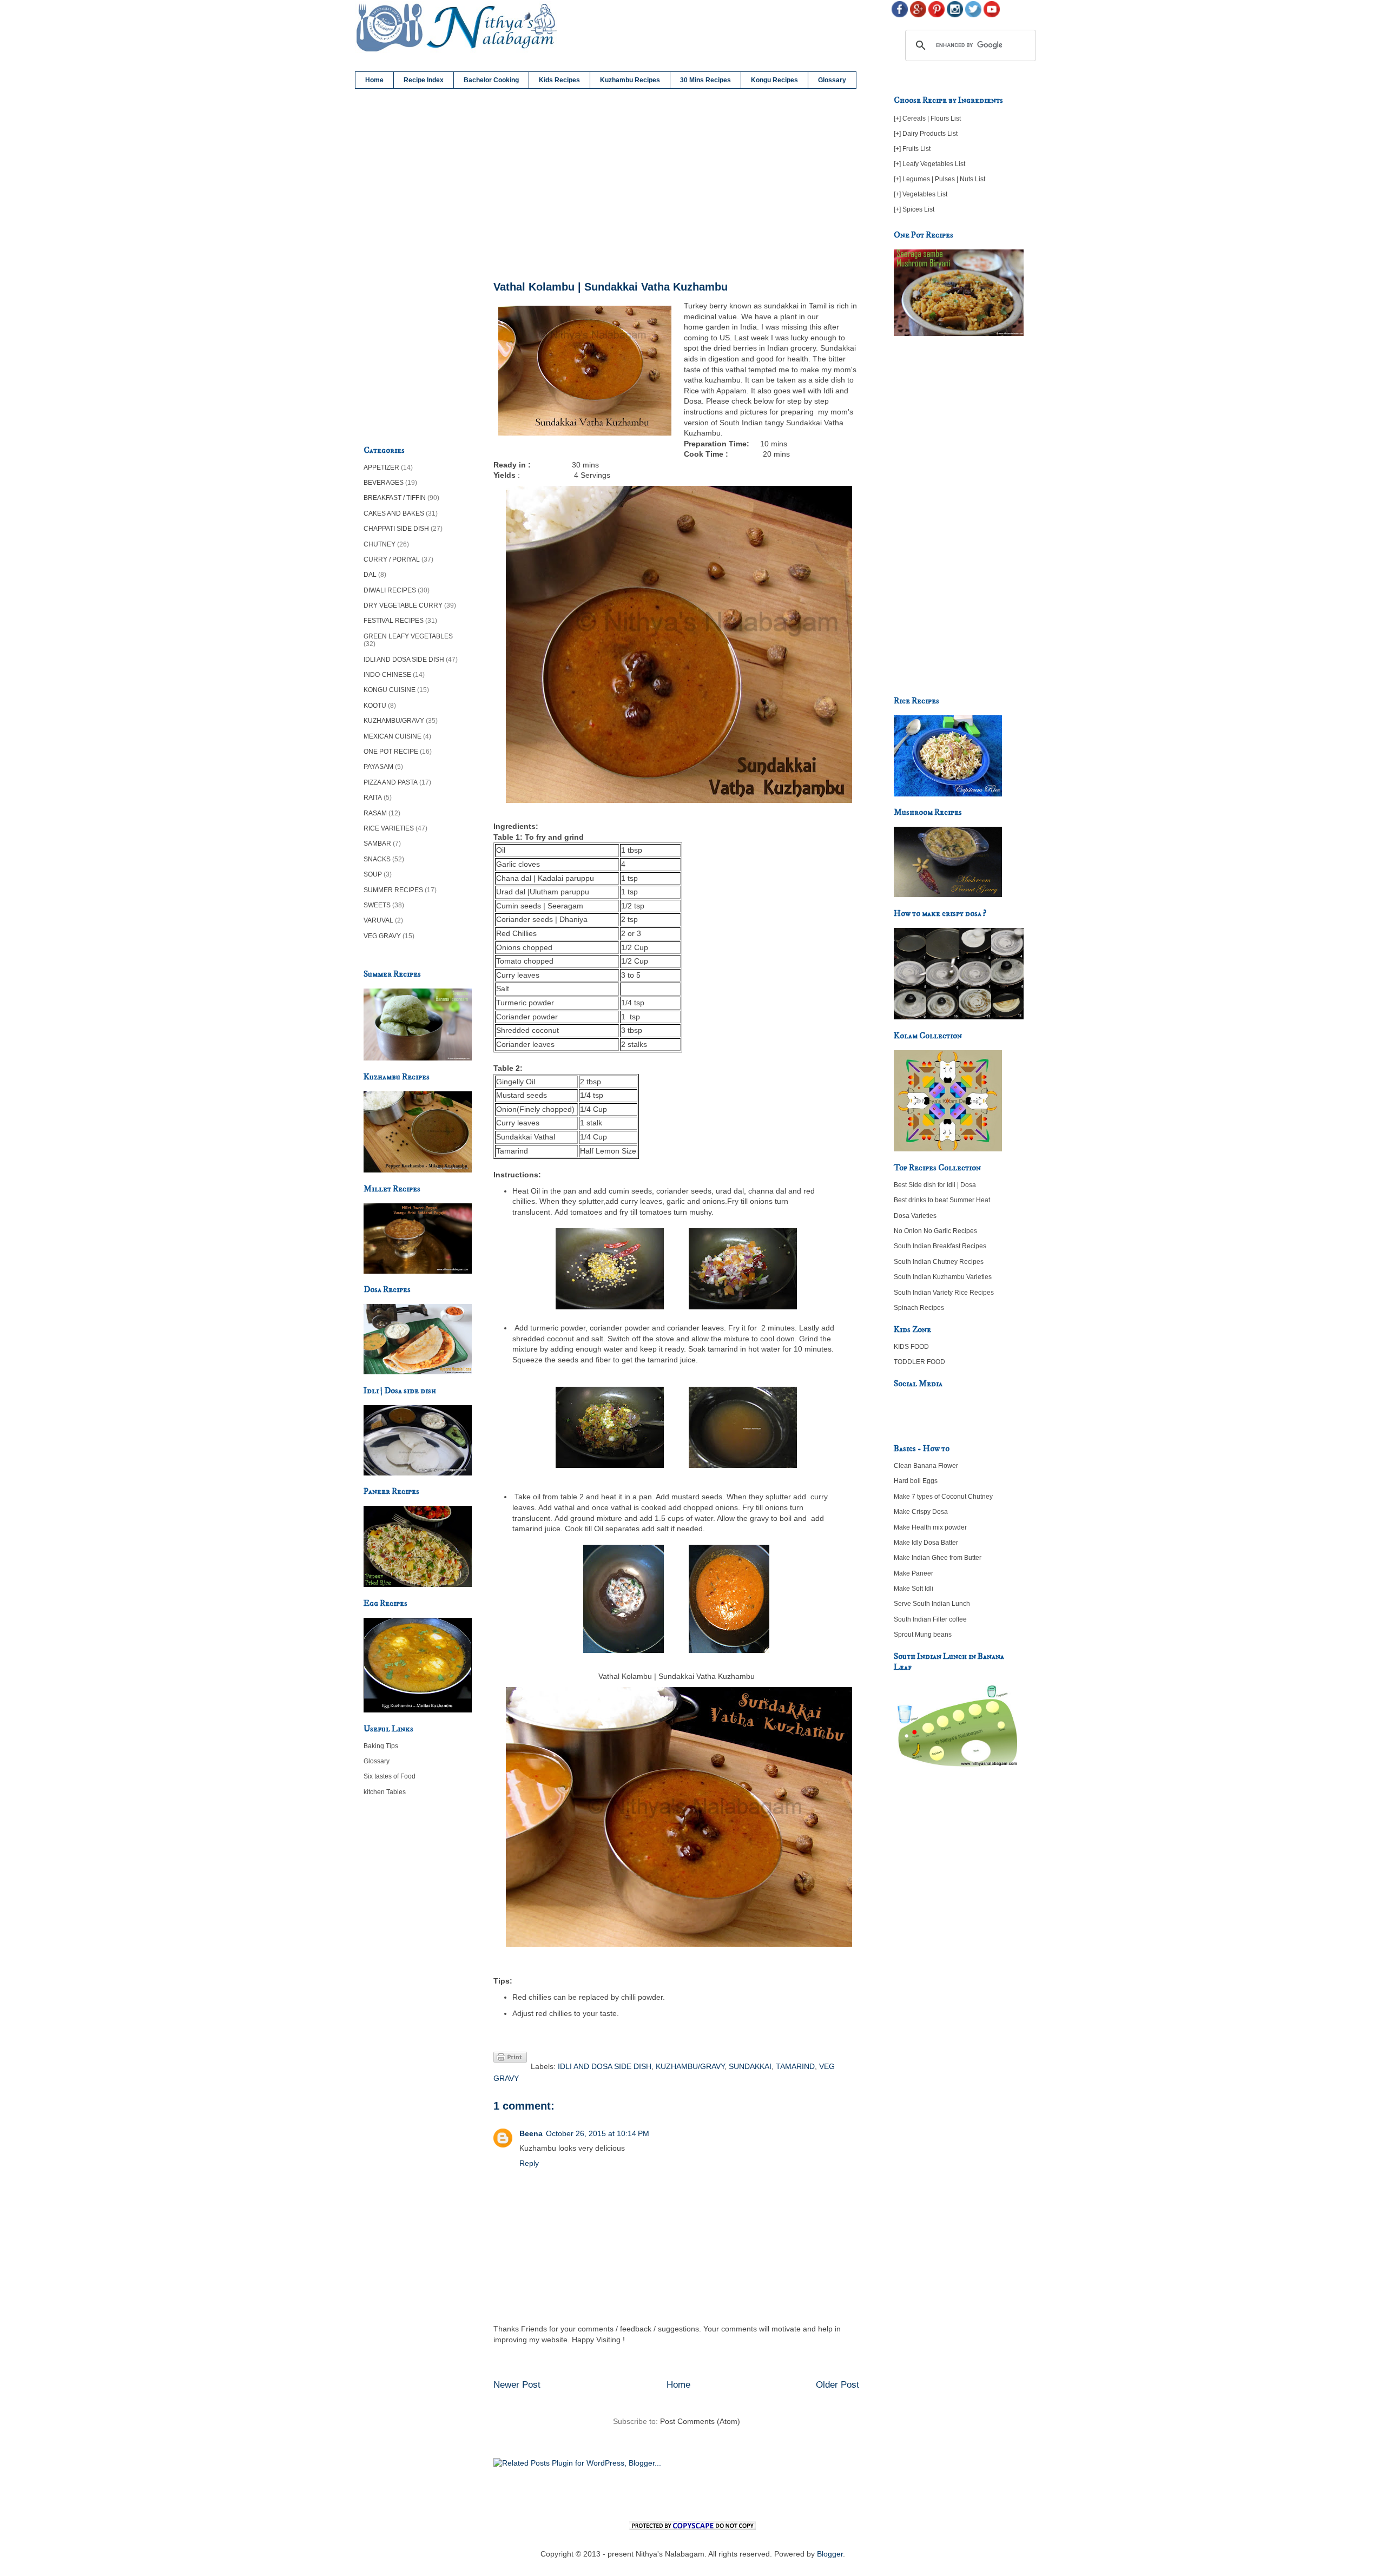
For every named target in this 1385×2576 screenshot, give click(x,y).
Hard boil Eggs (916, 1481)
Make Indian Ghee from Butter (938, 1558)
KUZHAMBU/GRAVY (690, 2066)
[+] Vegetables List (921, 194)
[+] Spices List (914, 209)
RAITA (373, 798)
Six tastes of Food (390, 1776)
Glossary (832, 80)
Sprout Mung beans (923, 1635)
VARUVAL (378, 920)
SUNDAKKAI (750, 2066)
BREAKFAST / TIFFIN (395, 498)
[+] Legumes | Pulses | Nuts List (939, 179)
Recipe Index (424, 80)
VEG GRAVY (382, 936)
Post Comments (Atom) (700, 2421)
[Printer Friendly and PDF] (510, 2059)
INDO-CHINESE (387, 675)
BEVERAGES (384, 483)
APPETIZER (381, 467)
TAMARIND (795, 2066)
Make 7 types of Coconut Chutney (943, 1497)
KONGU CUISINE (390, 690)
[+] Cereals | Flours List (927, 118)
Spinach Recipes (919, 1308)
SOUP (373, 874)
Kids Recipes (559, 80)
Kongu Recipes (774, 80)
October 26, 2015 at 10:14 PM (598, 2133)
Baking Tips (381, 1746)
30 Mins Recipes (705, 80)
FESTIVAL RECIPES (394, 621)
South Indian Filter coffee (930, 1619)
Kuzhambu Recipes (630, 80)
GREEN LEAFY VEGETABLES (408, 636)
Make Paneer (914, 1573)
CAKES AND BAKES (394, 513)
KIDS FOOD (911, 1347)
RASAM (375, 813)
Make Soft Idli (914, 1589)
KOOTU (375, 706)
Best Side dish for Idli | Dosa (935, 1185)
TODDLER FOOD (919, 1362)
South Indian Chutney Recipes (939, 1262)
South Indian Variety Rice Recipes (944, 1293)
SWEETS (377, 905)
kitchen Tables (385, 1792)
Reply (529, 2163)
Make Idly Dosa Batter (926, 1543)
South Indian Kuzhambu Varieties (943, 1277)
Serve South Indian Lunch (932, 1604)
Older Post (837, 2385)
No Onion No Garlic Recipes (935, 1231)
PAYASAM (378, 767)
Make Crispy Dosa (921, 1512)
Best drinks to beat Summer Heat (942, 1200)
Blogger (830, 2554)
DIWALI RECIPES (390, 590)
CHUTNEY (380, 544)
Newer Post (517, 2385)
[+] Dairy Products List (926, 134)
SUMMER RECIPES (393, 890)
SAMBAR (377, 844)
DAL (370, 575)
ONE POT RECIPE (391, 752)
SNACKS (377, 859)
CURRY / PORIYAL (392, 559)
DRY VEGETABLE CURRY (403, 605)
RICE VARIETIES (389, 828)
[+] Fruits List (912, 149)
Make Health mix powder (930, 1527)
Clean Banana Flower (926, 1466)
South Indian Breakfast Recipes (940, 1246)
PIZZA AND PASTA (391, 782)
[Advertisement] (676, 185)
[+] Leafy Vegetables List (929, 164)
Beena (531, 2133)
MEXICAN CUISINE (393, 736)
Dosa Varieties (915, 1216)
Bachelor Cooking (491, 80)
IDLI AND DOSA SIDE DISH (605, 2066)
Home (374, 80)
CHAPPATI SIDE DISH (396, 529)
